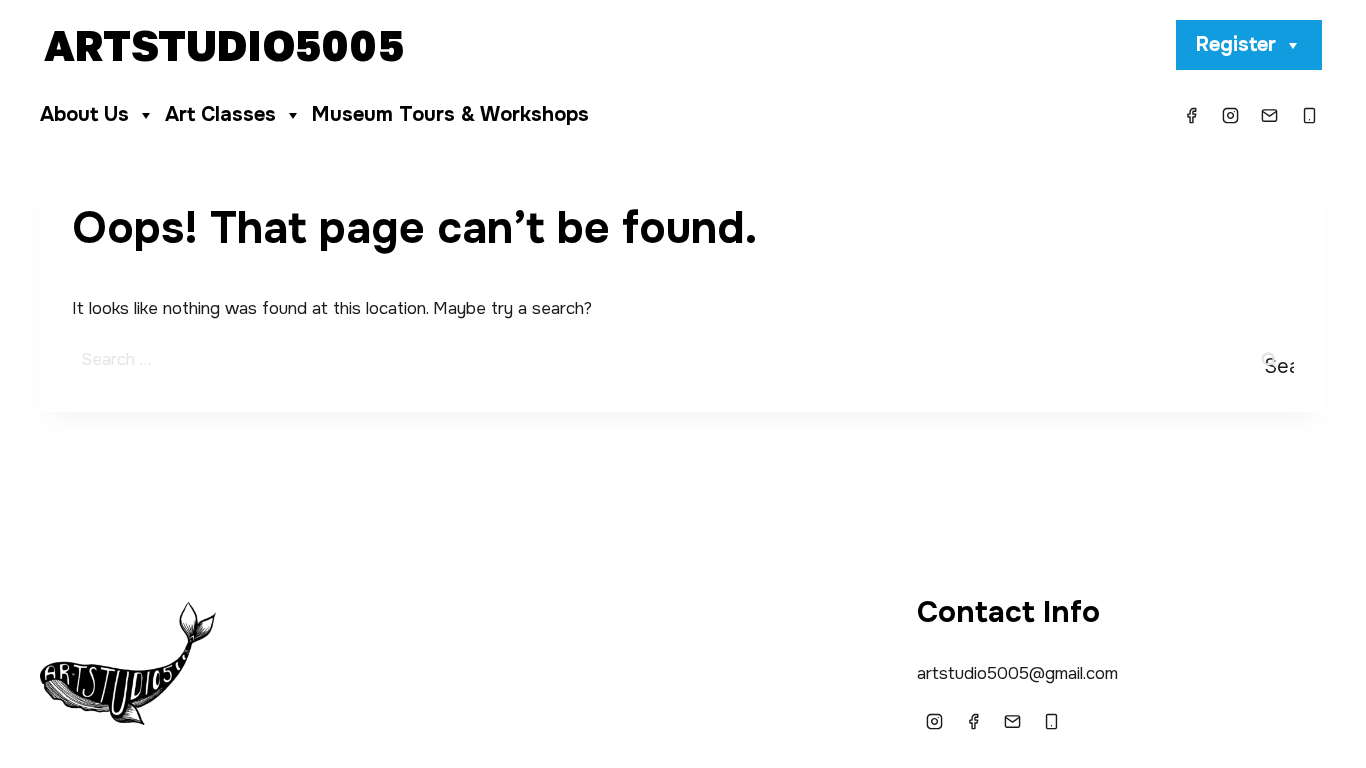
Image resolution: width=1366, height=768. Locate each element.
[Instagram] (1231, 115)
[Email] (1270, 115)
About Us (84, 114)
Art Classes (220, 114)
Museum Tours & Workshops (450, 114)
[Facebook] (1192, 115)
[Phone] (1309, 115)
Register (1236, 44)
